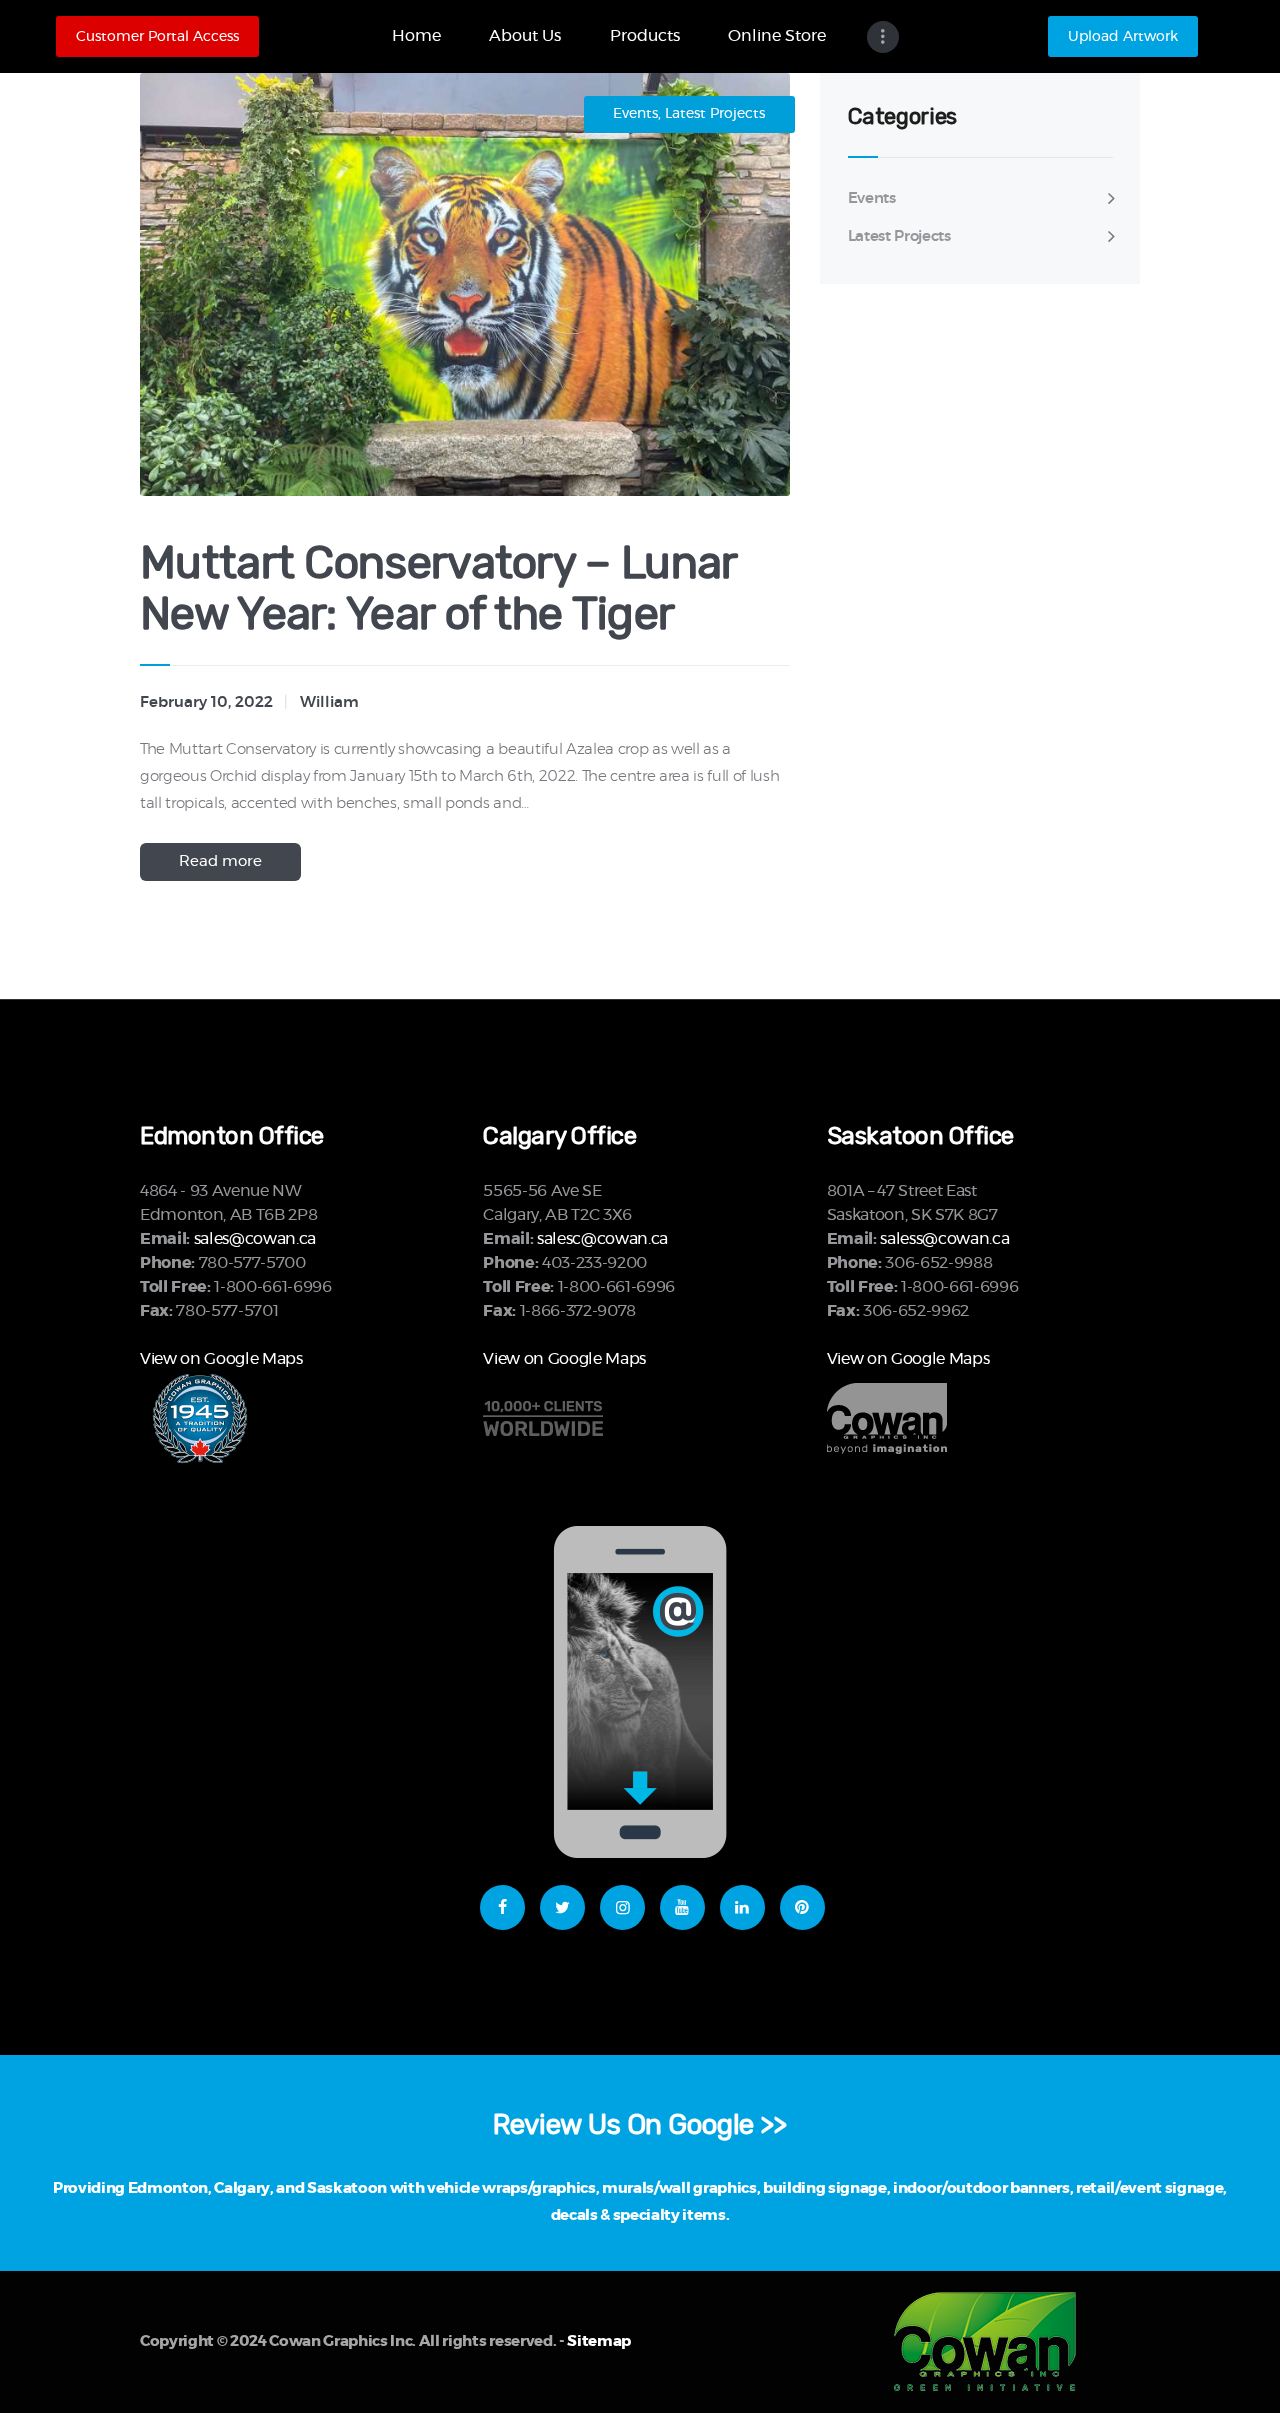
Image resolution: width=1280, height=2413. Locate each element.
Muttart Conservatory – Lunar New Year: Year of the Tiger (438, 589)
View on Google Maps (221, 1359)
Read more (220, 861)
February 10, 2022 (206, 702)
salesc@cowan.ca (602, 1239)
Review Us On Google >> (640, 2124)
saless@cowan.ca (944, 1239)
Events (635, 114)
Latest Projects (715, 114)
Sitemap (599, 2341)
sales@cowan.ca (255, 1239)
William (329, 702)
